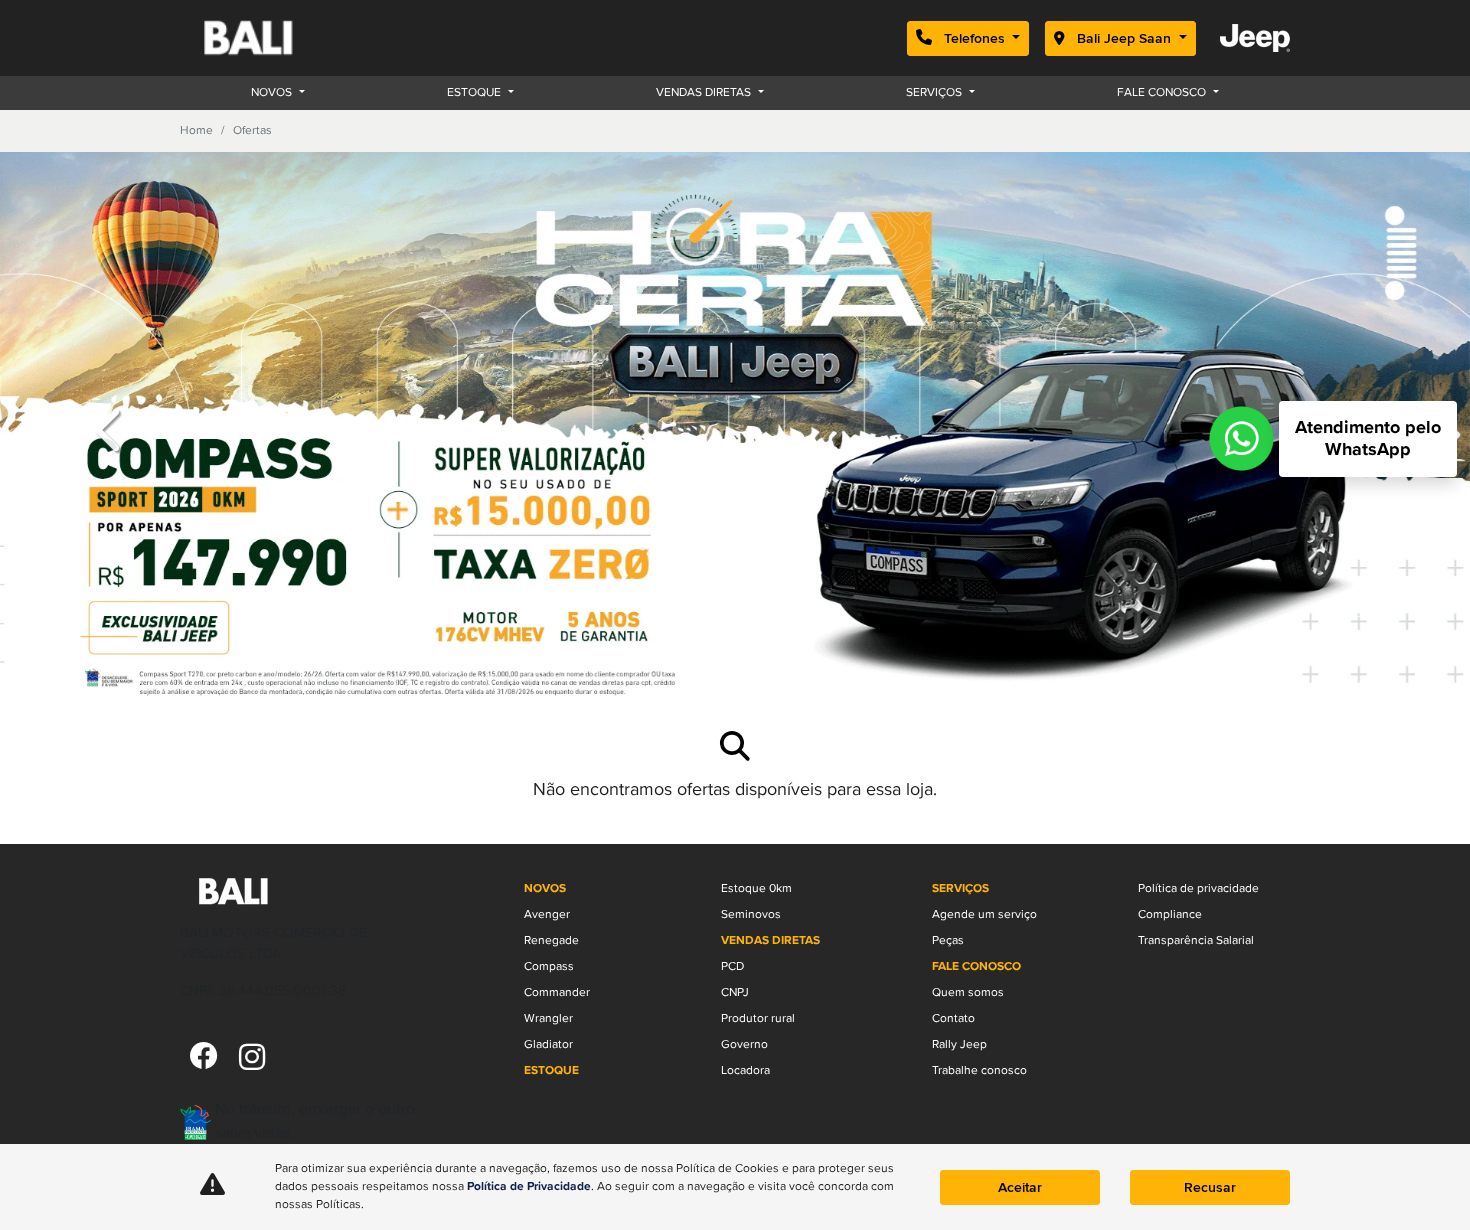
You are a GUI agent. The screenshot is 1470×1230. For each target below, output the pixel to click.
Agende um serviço (984, 914)
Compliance (1170, 914)
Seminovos (751, 914)
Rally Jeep (959, 1044)
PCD (732, 966)
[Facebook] (204, 1058)
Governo (744, 1044)
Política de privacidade (1198, 888)
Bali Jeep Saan (1124, 38)
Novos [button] (273, 92)
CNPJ (735, 992)
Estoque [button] (475, 92)
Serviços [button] (935, 92)
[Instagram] (252, 1058)
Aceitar (1020, 1187)
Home (196, 130)
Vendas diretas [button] (705, 92)
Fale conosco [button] (1163, 92)
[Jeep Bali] (272, 38)
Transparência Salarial (1196, 940)
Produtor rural (758, 1018)
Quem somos (968, 992)
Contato (953, 1018)
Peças (948, 940)
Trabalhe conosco (979, 1070)
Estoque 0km (756, 888)
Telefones (974, 38)
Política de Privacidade (529, 1187)
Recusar (1210, 1187)
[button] (110, 429)
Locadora (745, 1070)
